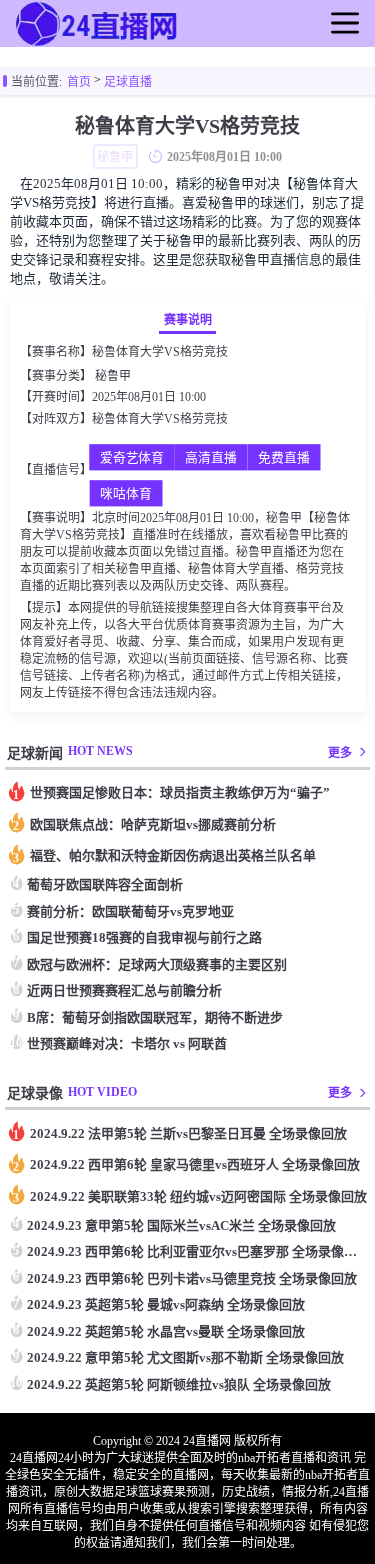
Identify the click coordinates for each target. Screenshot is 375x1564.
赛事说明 (188, 320)
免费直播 (284, 458)
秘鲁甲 (113, 376)
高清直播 (211, 458)
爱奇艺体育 (132, 458)
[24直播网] (98, 44)
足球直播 (128, 82)
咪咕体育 (126, 494)
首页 (79, 82)
